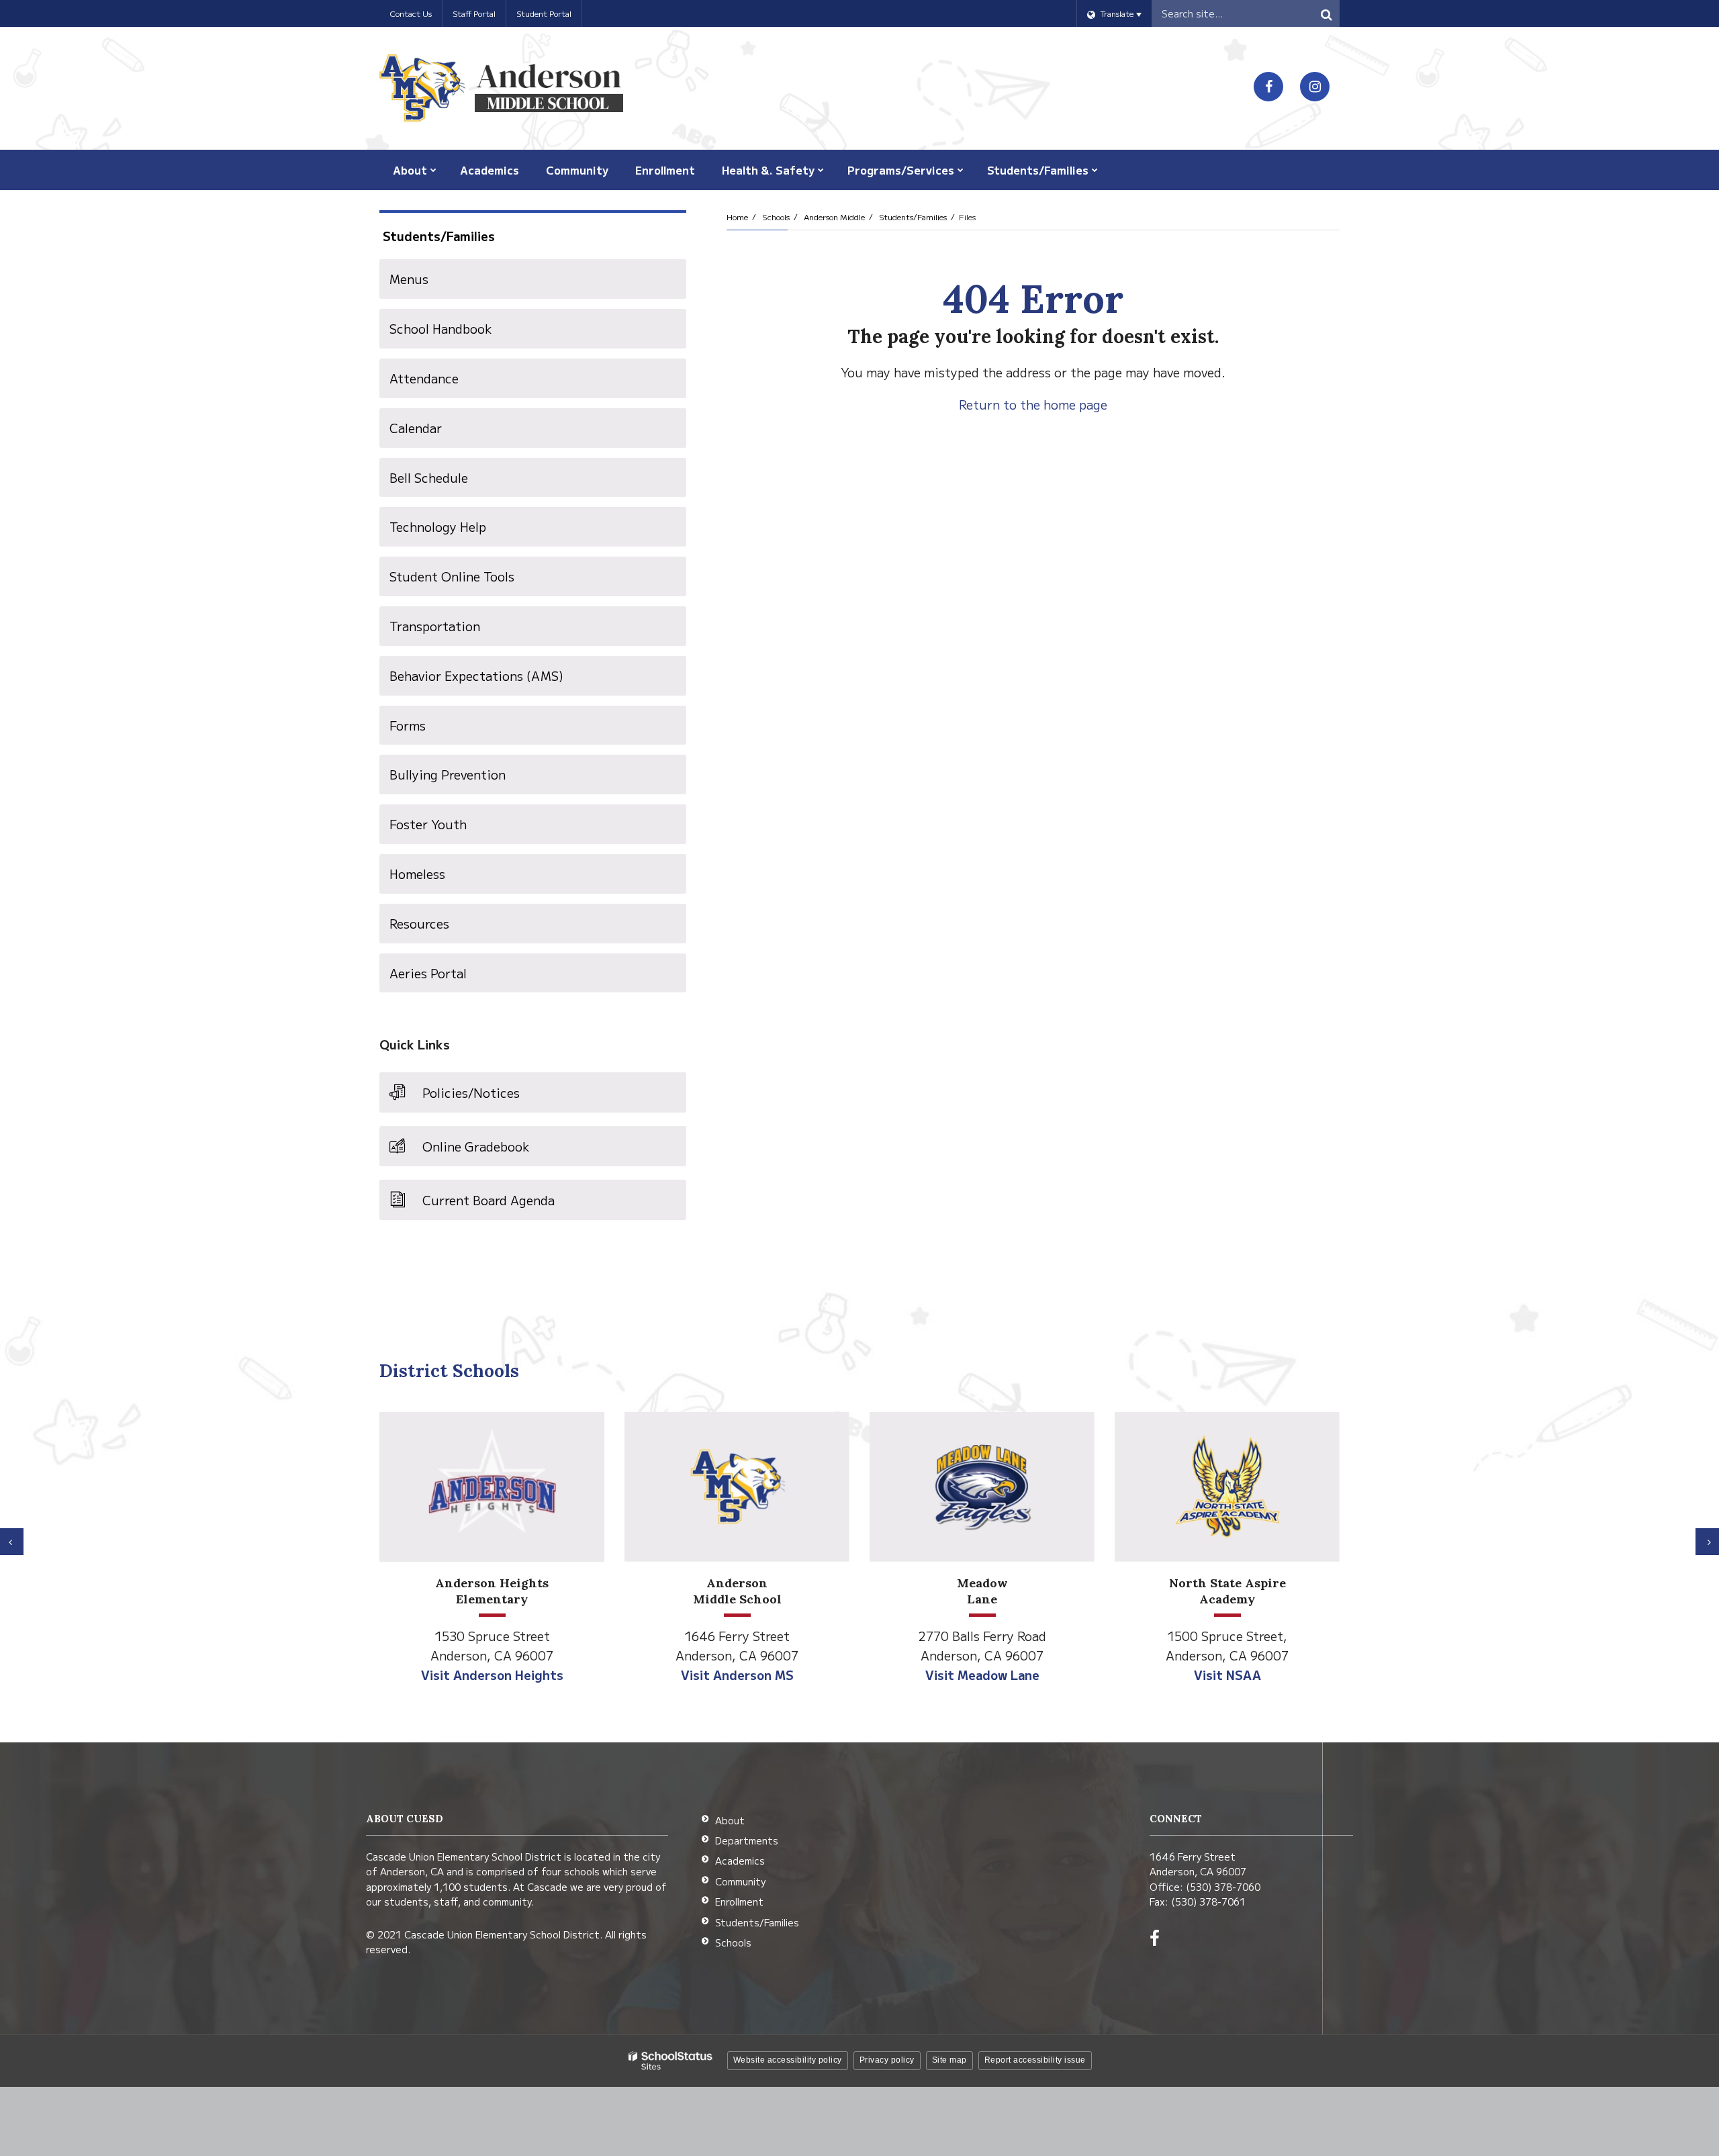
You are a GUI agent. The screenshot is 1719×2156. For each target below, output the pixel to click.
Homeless (417, 874)
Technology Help (438, 526)
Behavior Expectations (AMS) (501, 681)
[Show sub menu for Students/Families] (1095, 170)
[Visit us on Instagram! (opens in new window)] (1315, 87)
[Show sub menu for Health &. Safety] (821, 170)
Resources (419, 923)
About (730, 1820)
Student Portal (544, 13)
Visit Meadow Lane (982, 1675)
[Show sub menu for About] (433, 170)
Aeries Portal (453, 978)
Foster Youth (428, 824)
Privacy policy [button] (887, 2060)
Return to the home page (1033, 404)
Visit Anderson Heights (492, 1675)
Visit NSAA (1227, 1675)
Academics (740, 1861)
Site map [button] (949, 2060)
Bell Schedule (429, 477)
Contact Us (411, 13)
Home (737, 217)
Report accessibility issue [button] (1035, 2060)
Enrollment (739, 1902)
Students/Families (913, 217)
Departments (747, 1840)
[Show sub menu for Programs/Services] (961, 170)
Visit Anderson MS (737, 1675)
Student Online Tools (452, 576)
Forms (408, 725)
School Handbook (441, 328)
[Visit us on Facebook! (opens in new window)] (1268, 87)
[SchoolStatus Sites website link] (671, 2061)
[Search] (1326, 13)
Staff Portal (474, 13)
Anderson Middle (834, 217)
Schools (776, 217)
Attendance (424, 378)
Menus (409, 279)
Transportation (435, 626)
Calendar (416, 428)
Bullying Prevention (448, 774)
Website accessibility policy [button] (788, 2060)
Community (740, 1881)
